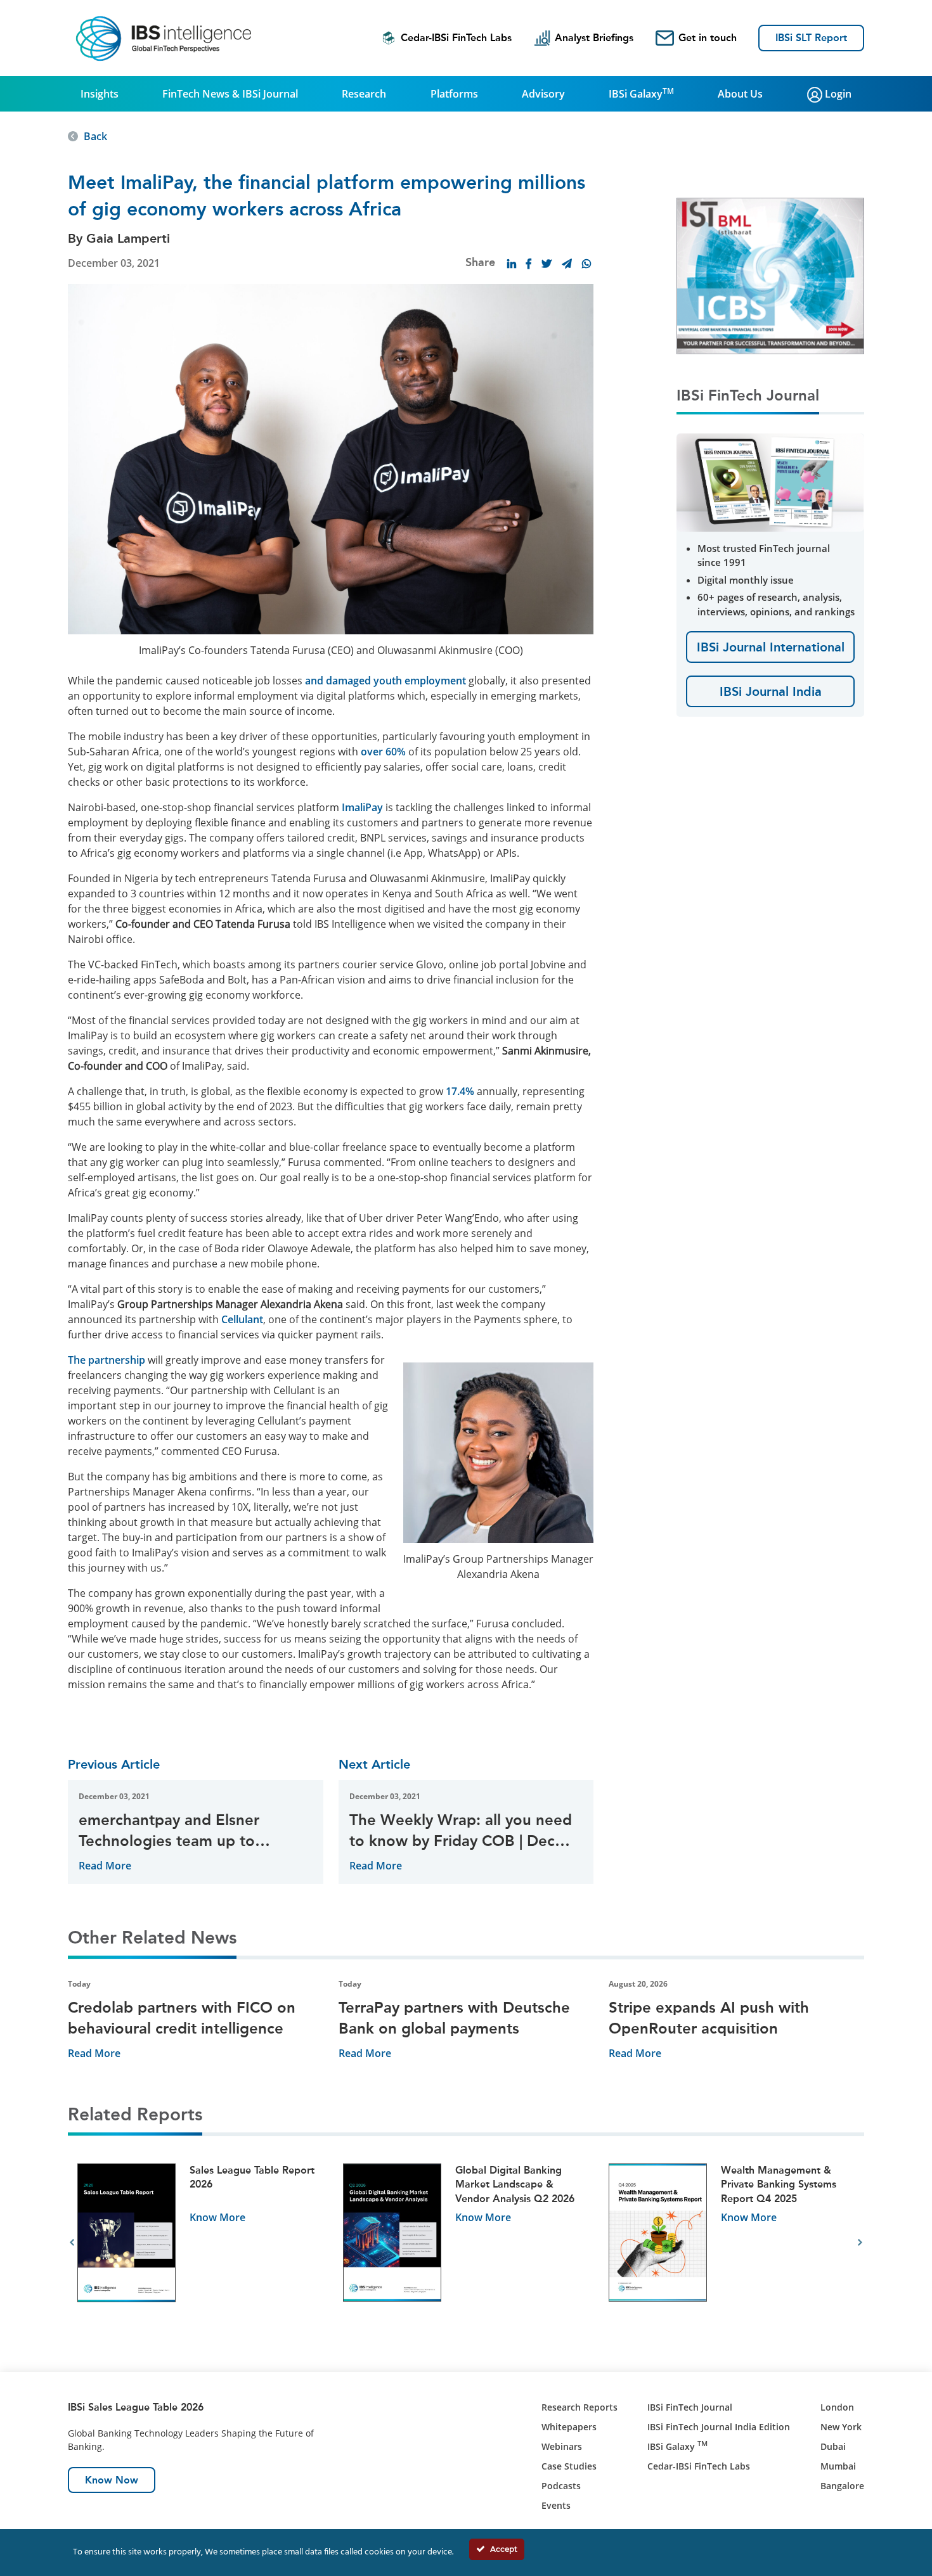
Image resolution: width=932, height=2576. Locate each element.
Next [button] (860, 2243)
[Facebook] (529, 264)
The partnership (107, 1360)
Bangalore (842, 2486)
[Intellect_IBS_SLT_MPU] (772, 275)
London (837, 2407)
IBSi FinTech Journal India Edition (719, 2427)
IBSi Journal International (771, 647)
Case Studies (569, 2466)
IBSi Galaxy (641, 93)
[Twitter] (547, 264)
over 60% (383, 752)
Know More (217, 2217)
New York (841, 2427)
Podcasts (561, 2486)
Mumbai (838, 2466)
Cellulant (242, 1319)
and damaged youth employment (385, 681)
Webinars (562, 2446)
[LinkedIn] (512, 264)
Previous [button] (72, 2243)
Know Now (112, 2480)
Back (95, 136)
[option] (201, 2243)
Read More (105, 1866)
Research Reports (579, 2407)
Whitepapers (569, 2427)
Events (556, 2505)
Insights (100, 94)
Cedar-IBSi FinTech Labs (456, 38)
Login (837, 94)
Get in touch (708, 38)
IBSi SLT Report (811, 38)
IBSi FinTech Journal (690, 2407)
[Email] (567, 264)
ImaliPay (362, 807)
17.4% (460, 1091)
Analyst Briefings (594, 38)
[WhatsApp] (586, 264)
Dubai (833, 2446)
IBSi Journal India (771, 691)
